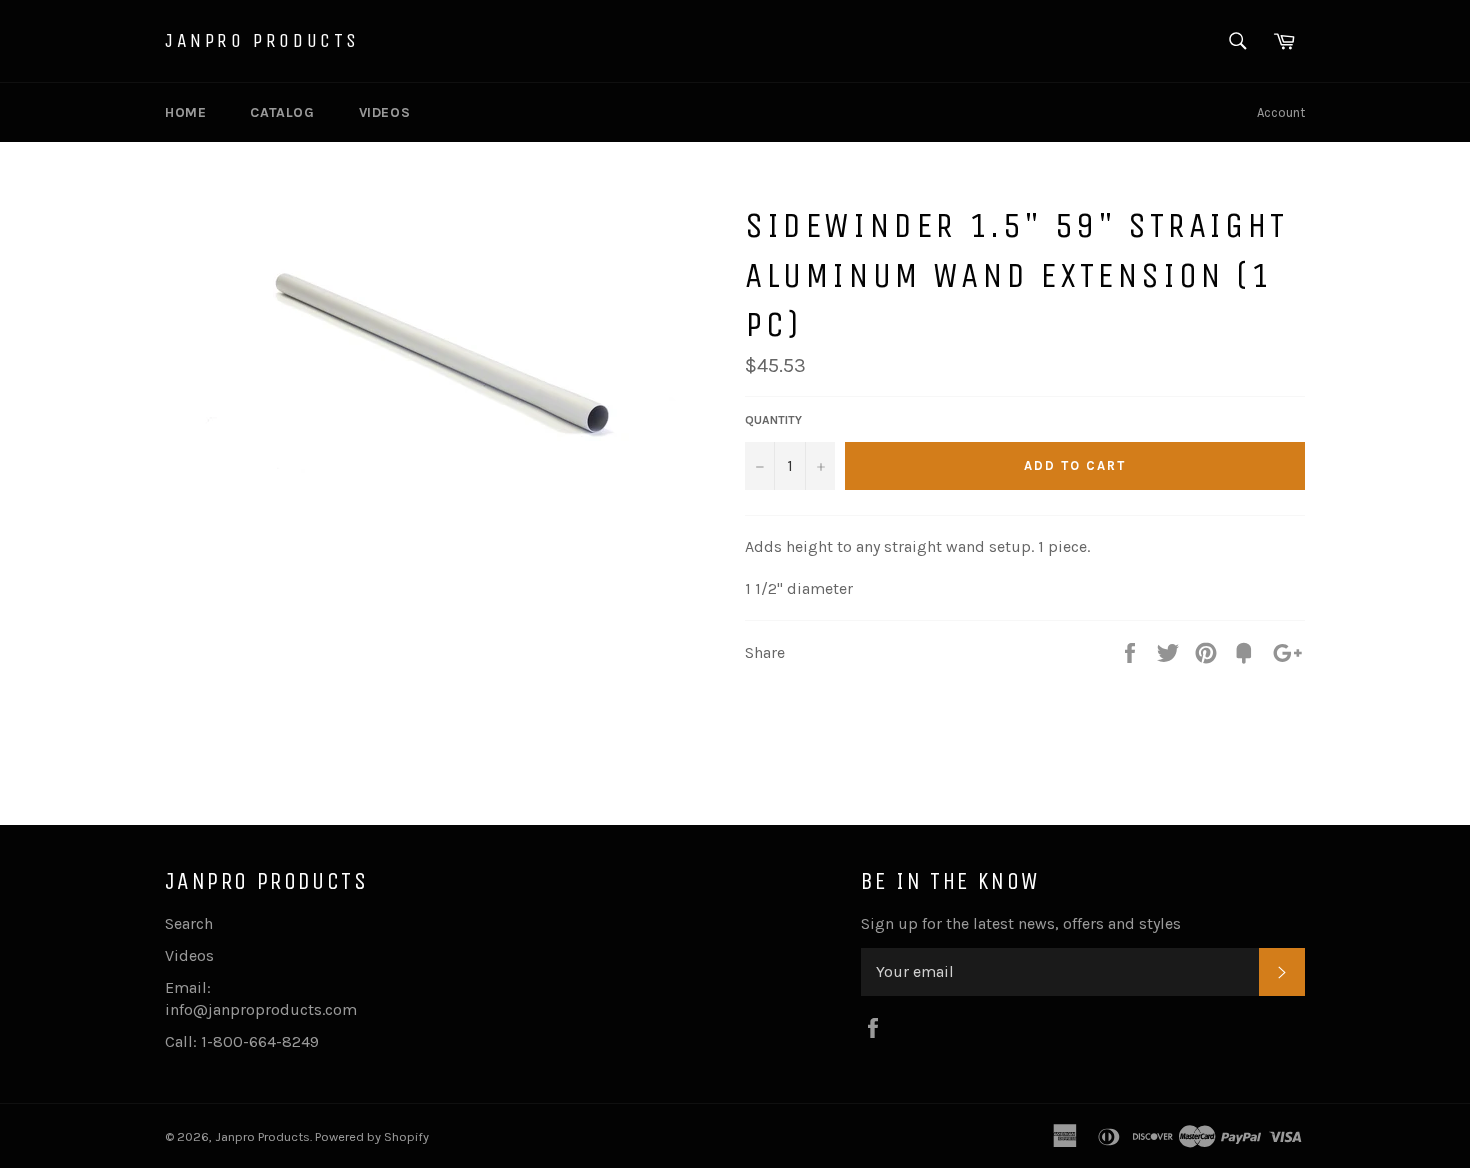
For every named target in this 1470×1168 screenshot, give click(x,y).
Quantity (773, 420)
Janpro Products (262, 40)
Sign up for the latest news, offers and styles (1021, 923)
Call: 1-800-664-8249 (242, 1041)
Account (1281, 112)
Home (185, 112)
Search (189, 923)
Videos (385, 112)
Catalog (282, 112)
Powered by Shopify (372, 1136)
